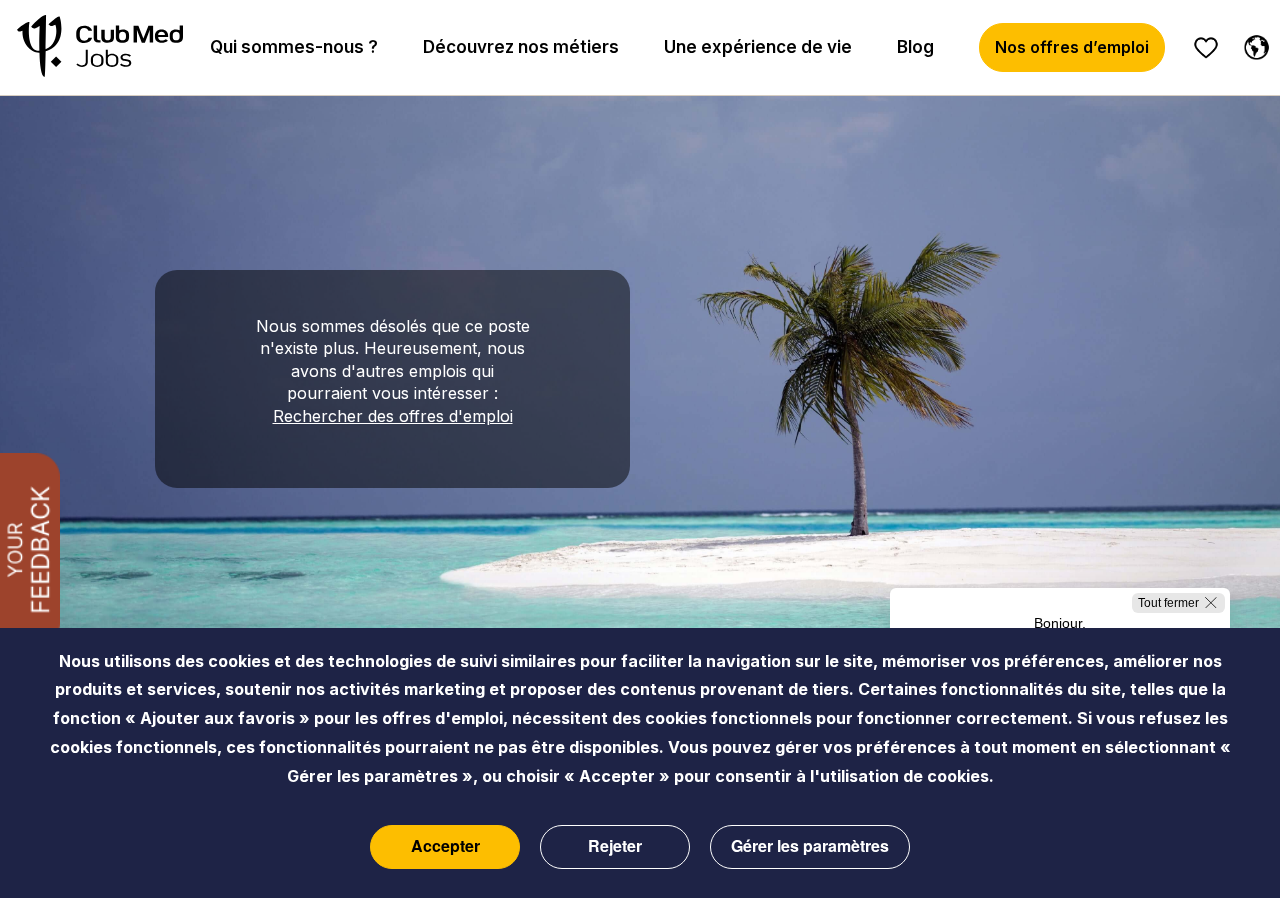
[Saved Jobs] (1206, 48)
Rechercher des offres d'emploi (393, 416)
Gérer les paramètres (810, 846)
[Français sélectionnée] (1252, 44)
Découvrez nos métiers (521, 47)
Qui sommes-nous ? (294, 47)
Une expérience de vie (758, 47)
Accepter (445, 846)
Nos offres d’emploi (1072, 47)
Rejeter (615, 846)
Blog (915, 47)
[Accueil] (100, 47)
